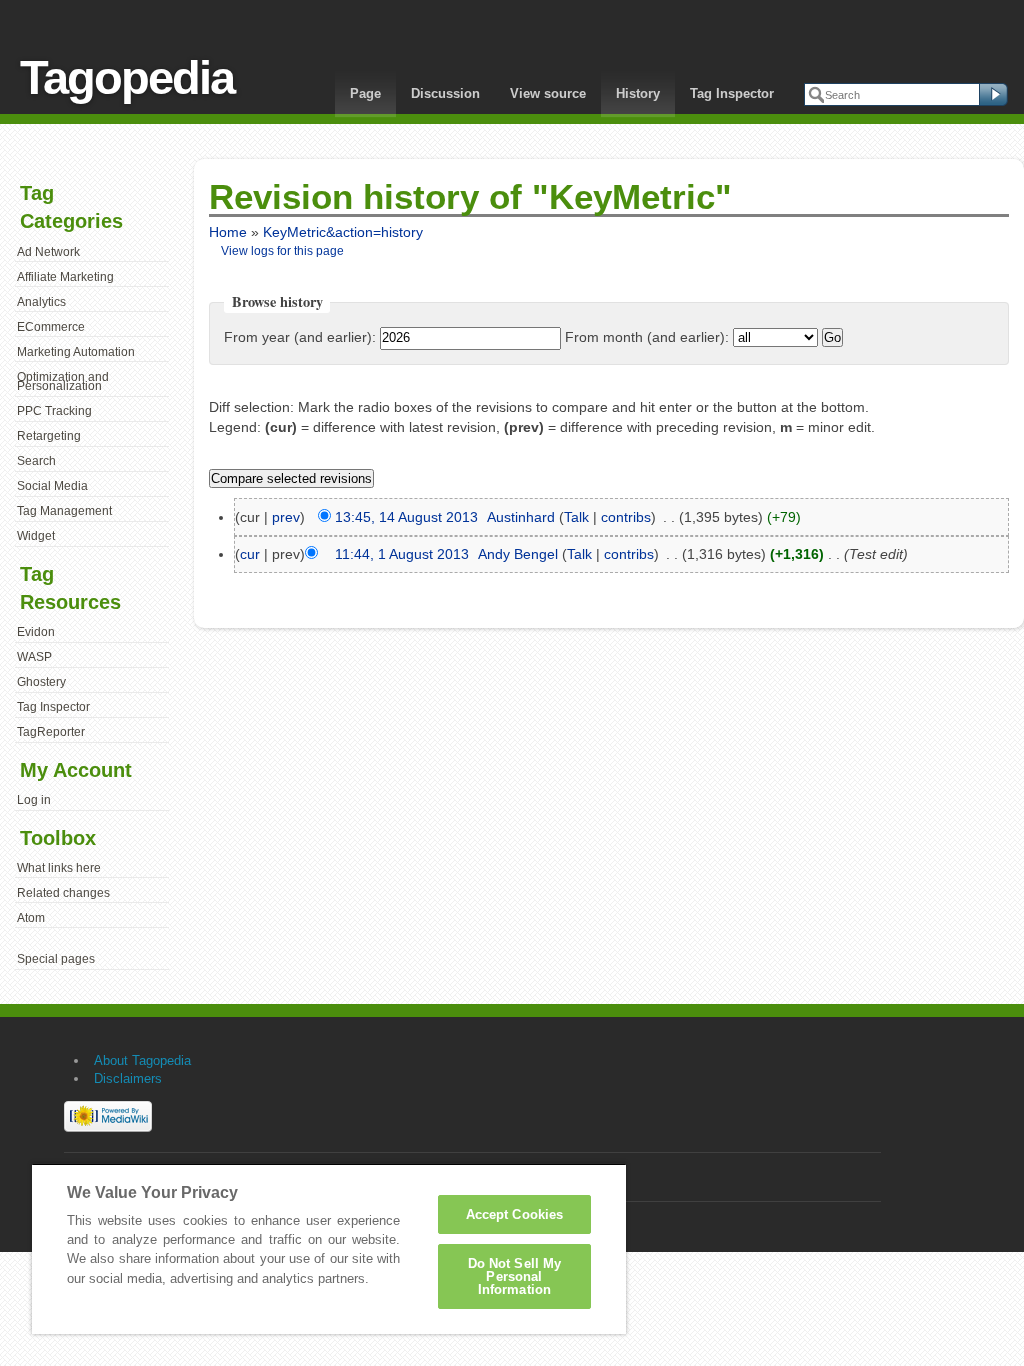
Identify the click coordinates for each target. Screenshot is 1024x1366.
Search (36, 461)
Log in (34, 800)
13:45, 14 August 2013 (406, 517)
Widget (36, 536)
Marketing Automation (76, 352)
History (638, 93)
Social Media (52, 486)
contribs (626, 517)
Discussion (445, 93)
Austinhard (521, 517)
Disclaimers (128, 1078)
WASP (34, 657)
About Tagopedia (142, 1060)
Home (228, 232)
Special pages (56, 959)
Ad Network (48, 252)
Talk (576, 517)
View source (548, 93)
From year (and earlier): (300, 337)
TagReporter (51, 732)
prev (286, 517)
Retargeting (49, 436)
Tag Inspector (732, 93)
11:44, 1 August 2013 (402, 554)
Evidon (36, 632)
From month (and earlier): (647, 337)
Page (365, 93)
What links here (59, 868)
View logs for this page (282, 251)
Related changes (63, 893)
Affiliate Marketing (65, 277)
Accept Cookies (515, 1214)
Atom (31, 918)
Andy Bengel (518, 554)
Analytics (41, 302)
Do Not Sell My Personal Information (515, 1276)
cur (250, 554)
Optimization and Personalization (63, 382)
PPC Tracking (54, 411)
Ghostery (41, 682)
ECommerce (51, 327)
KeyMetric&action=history (343, 232)
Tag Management (64, 511)
